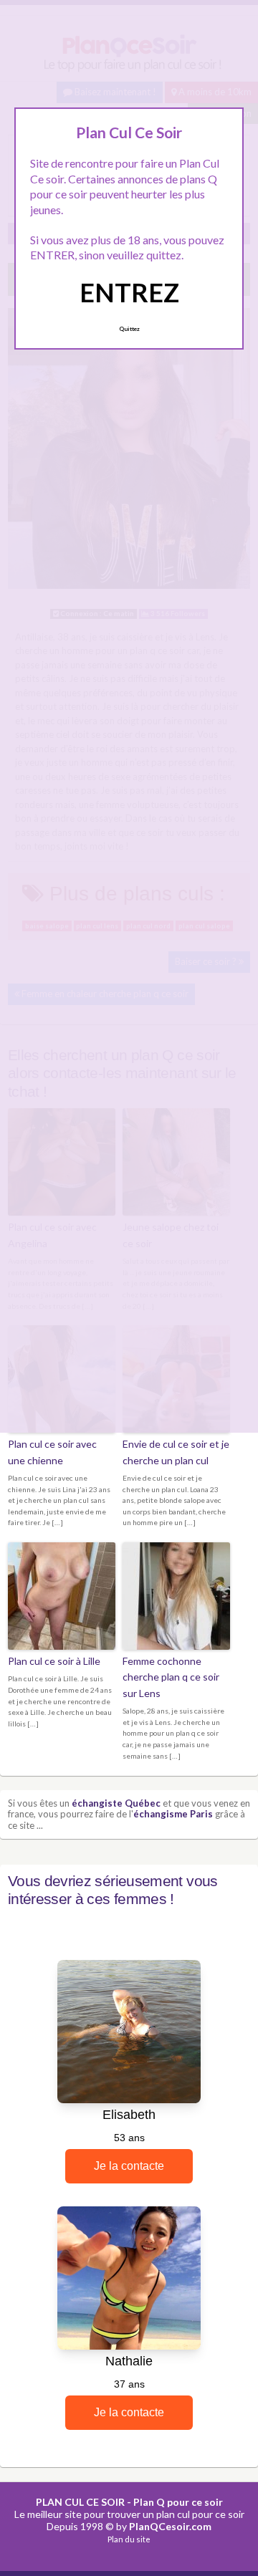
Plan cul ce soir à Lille (54, 1661)
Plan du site (129, 2539)
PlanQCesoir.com (170, 2526)
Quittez (129, 329)
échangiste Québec (116, 1803)
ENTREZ (129, 292)
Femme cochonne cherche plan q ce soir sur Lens (171, 1677)
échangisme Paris (173, 1814)
